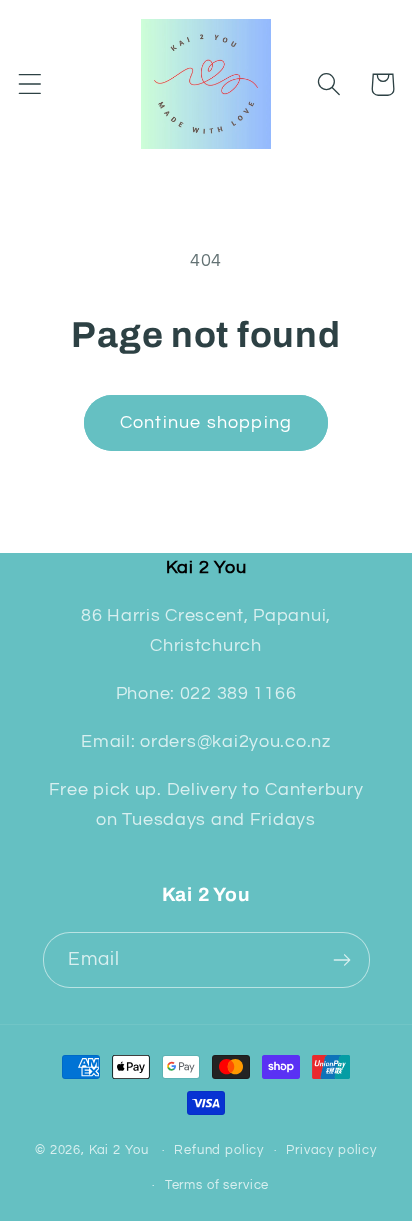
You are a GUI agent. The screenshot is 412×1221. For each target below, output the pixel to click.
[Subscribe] (342, 960)
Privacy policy (331, 1150)
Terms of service (217, 1185)
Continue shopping (206, 422)
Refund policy (219, 1150)
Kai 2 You (119, 1150)
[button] (30, 84)
